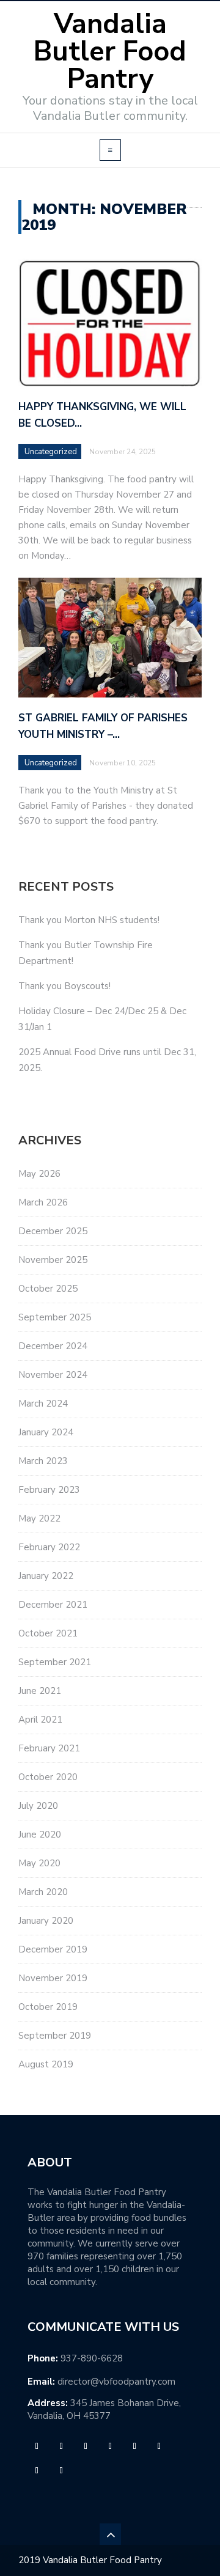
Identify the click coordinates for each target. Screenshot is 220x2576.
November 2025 (53, 1260)
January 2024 (46, 1432)
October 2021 (48, 1633)
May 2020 (39, 1863)
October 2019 (48, 2007)
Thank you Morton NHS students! (89, 920)
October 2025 (48, 1289)
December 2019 (53, 1949)
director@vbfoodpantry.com (116, 2382)
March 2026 (43, 1202)
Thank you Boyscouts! (64, 986)
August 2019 (46, 2064)
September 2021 (55, 1662)
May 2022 (39, 1518)
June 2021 (40, 1691)
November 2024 (53, 1375)
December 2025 (53, 1231)
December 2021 (53, 1605)
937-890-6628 (92, 2358)
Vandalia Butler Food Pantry (110, 52)
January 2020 (46, 1921)
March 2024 (43, 1404)
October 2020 (48, 1777)
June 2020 (40, 1834)
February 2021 (49, 1748)
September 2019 (55, 2036)
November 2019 (53, 1978)
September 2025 (55, 1317)
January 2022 (46, 1576)
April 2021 (40, 1720)
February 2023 (49, 1490)
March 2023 (43, 1461)
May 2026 (39, 1174)
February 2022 (49, 1547)
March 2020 (43, 1892)
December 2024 (53, 1346)
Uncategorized (51, 452)
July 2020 (38, 1806)
